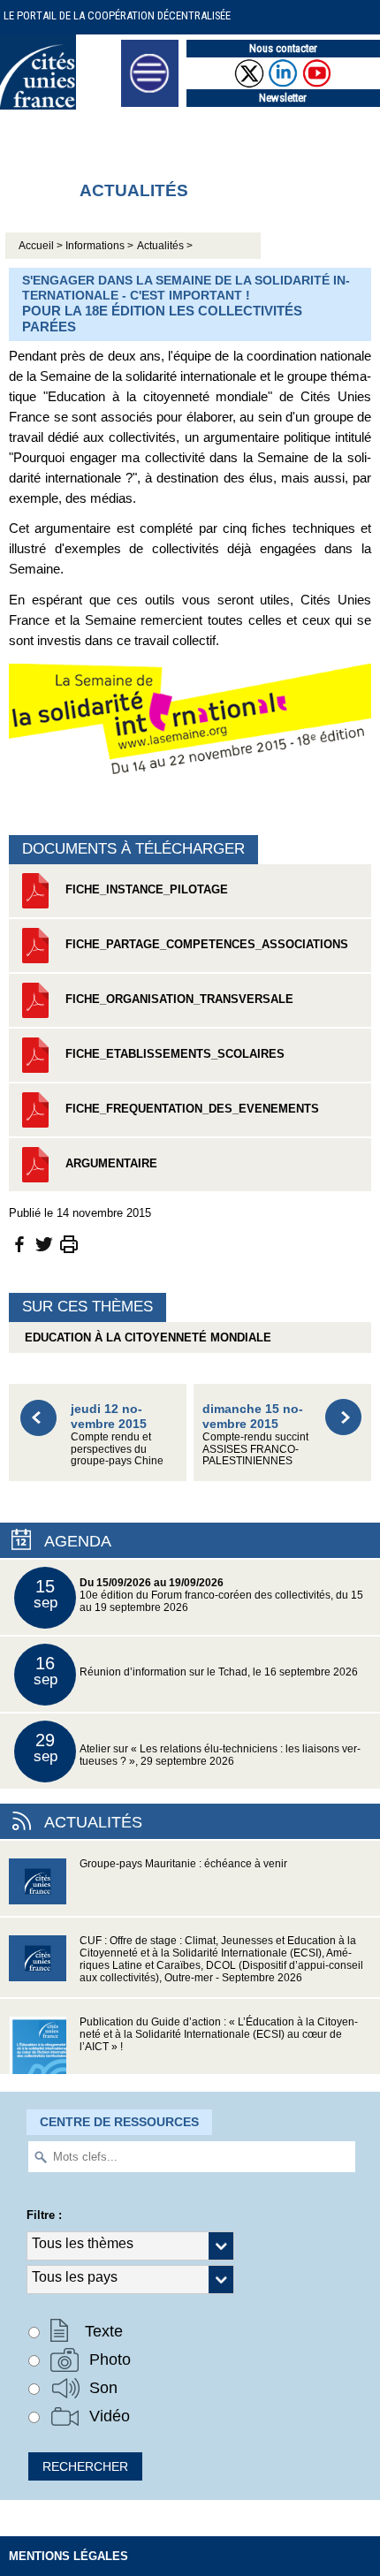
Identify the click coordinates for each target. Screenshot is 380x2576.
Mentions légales (68, 2556)
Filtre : (44, 2215)
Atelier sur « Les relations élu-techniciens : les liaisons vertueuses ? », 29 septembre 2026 (198, 1748)
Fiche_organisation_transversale (178, 999)
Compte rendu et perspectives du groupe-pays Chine (117, 1434)
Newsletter (283, 98)
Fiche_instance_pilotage (145, 889)
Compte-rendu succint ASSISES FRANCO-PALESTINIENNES (255, 1434)
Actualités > (165, 246)
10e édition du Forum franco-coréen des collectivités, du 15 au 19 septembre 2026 (199, 1595)
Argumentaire (110, 1163)
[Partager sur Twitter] (44, 1243)
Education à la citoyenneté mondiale (144, 1337)
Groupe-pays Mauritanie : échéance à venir (183, 1864)
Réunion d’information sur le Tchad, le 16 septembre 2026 (196, 1671)
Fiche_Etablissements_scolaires (173, 1054)
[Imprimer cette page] (69, 1243)
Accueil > (42, 246)
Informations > (99, 246)
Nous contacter (283, 48)
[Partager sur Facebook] (19, 1243)
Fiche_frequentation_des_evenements (190, 1109)
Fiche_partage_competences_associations (205, 944)
